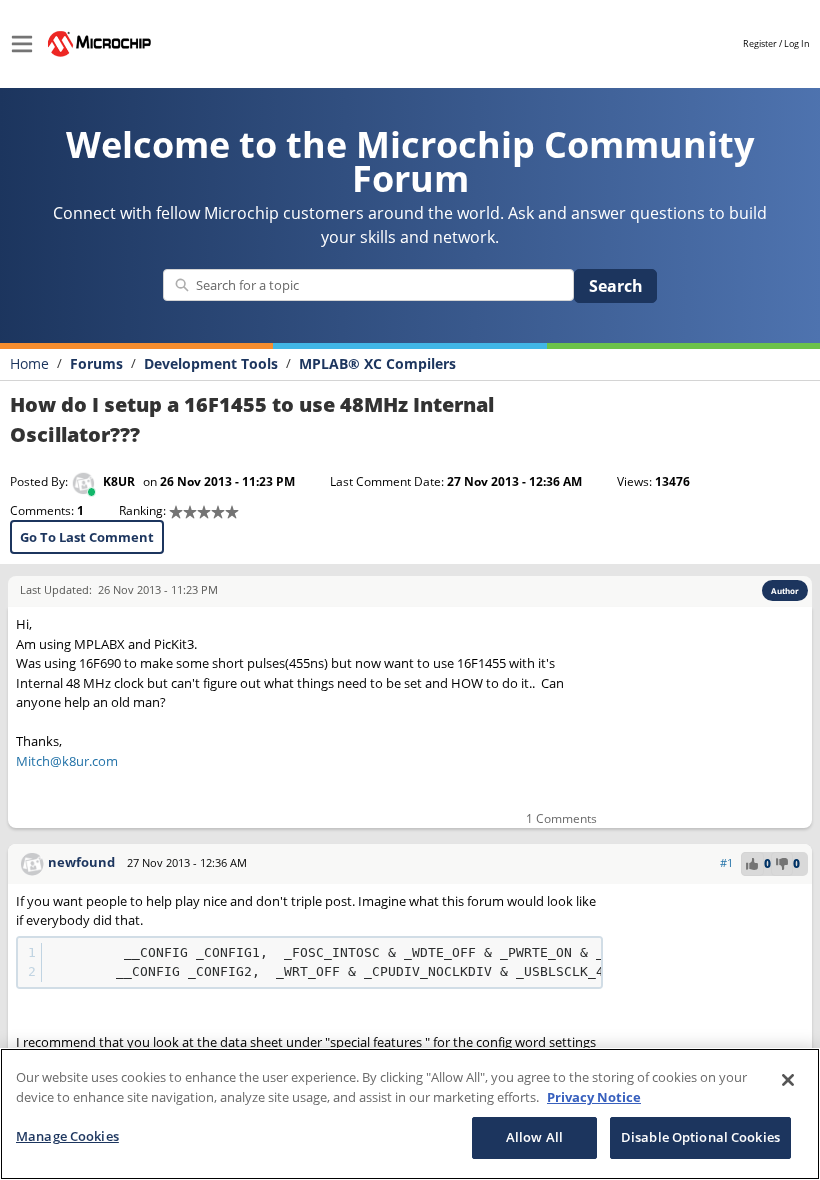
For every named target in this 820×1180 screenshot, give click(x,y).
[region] (410, 1114)
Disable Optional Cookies (700, 1137)
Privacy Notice (594, 1097)
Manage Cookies (67, 1136)
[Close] (788, 1080)
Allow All (534, 1137)
